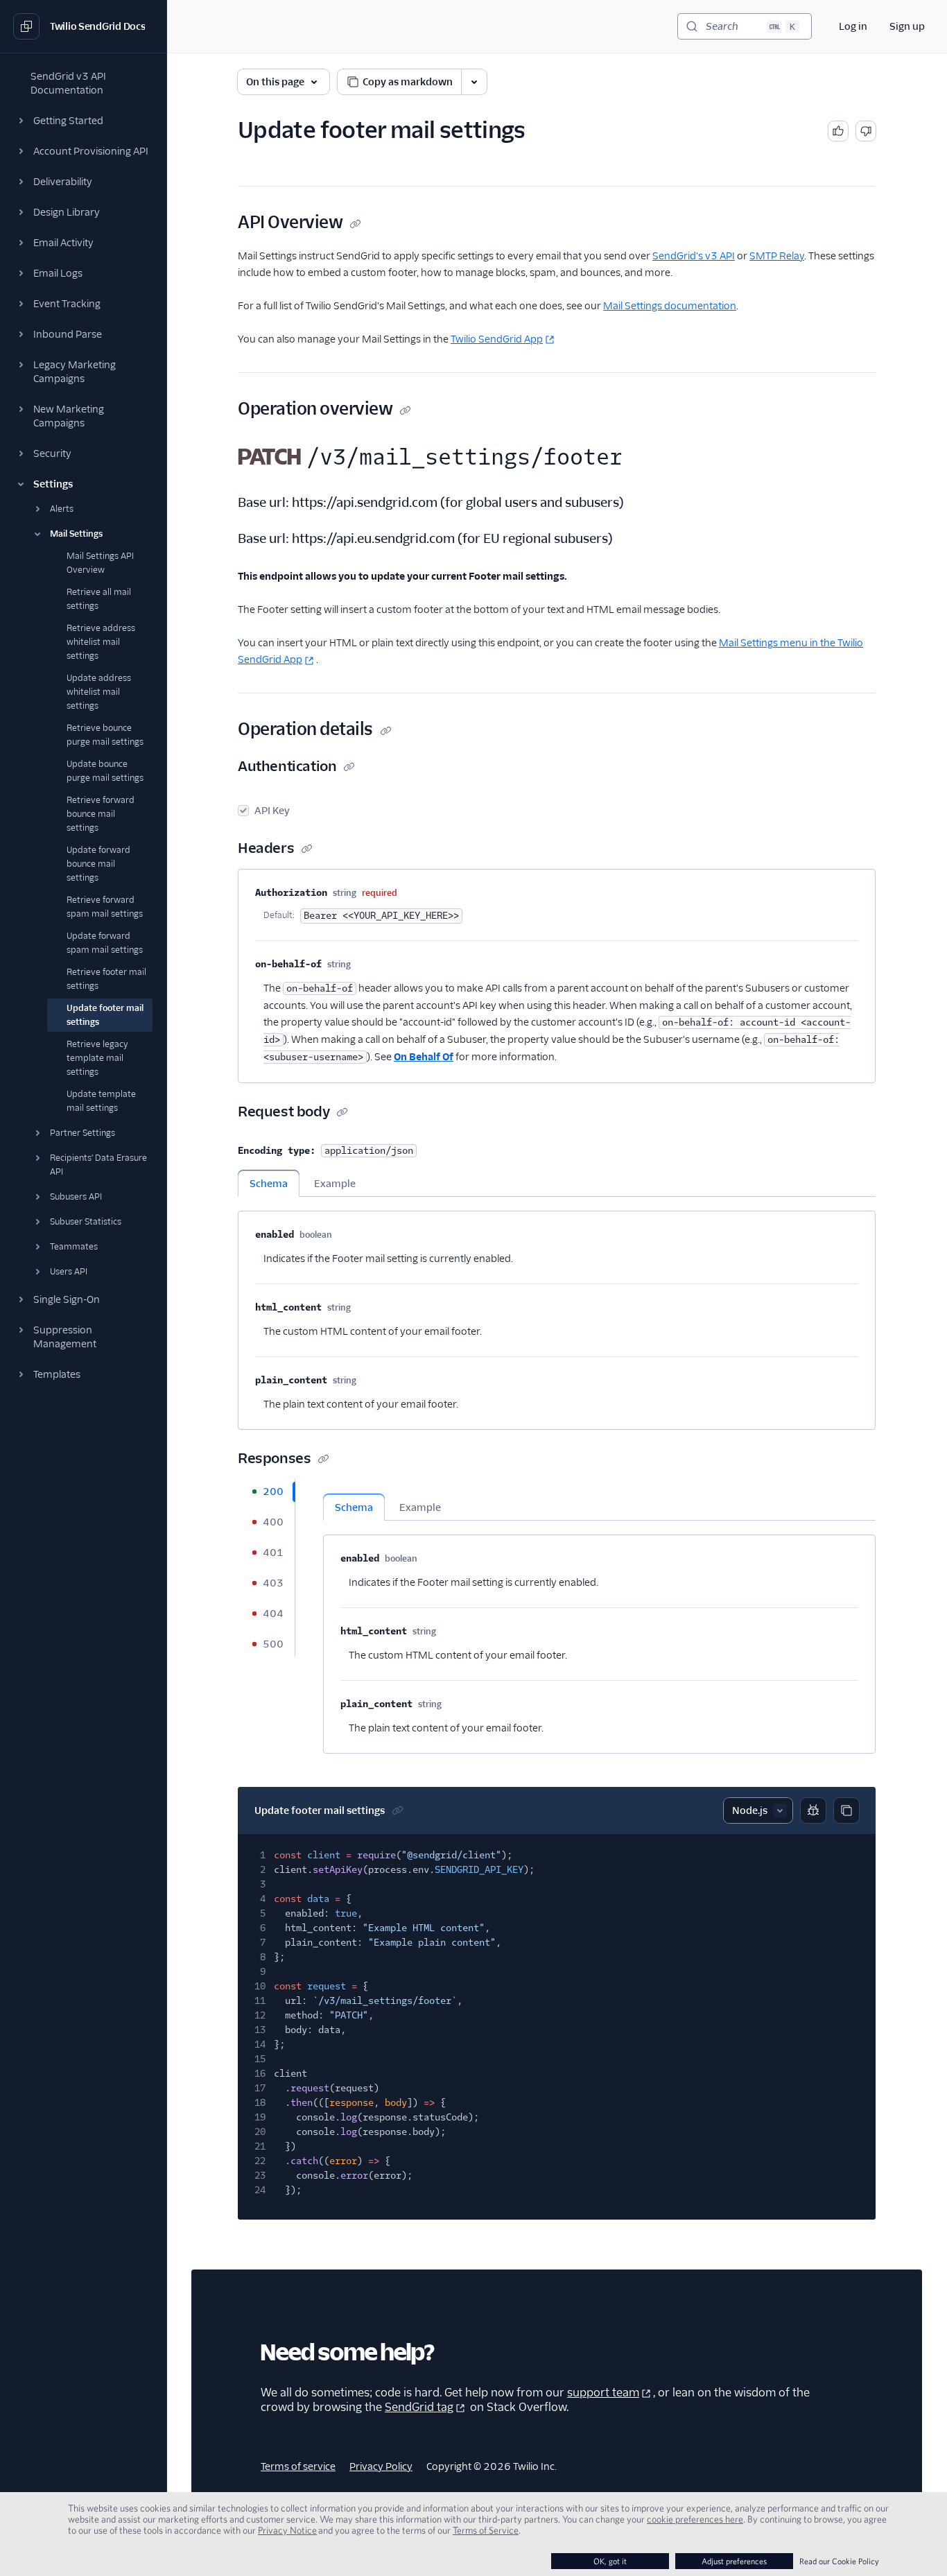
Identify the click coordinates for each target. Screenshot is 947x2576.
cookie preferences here (695, 2519)
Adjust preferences (734, 2561)
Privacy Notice (287, 2530)
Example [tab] (335, 1184)
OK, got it (610, 2561)
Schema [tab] (269, 1184)
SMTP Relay (777, 256)
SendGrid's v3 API (694, 256)
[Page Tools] (474, 82)
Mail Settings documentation (670, 306)
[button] (83, 121)
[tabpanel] (557, 1313)
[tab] (266, 1492)
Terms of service (298, 2466)
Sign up (907, 26)
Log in (853, 26)
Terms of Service (486, 2530)
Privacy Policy (381, 2466)
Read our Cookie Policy (839, 2561)
